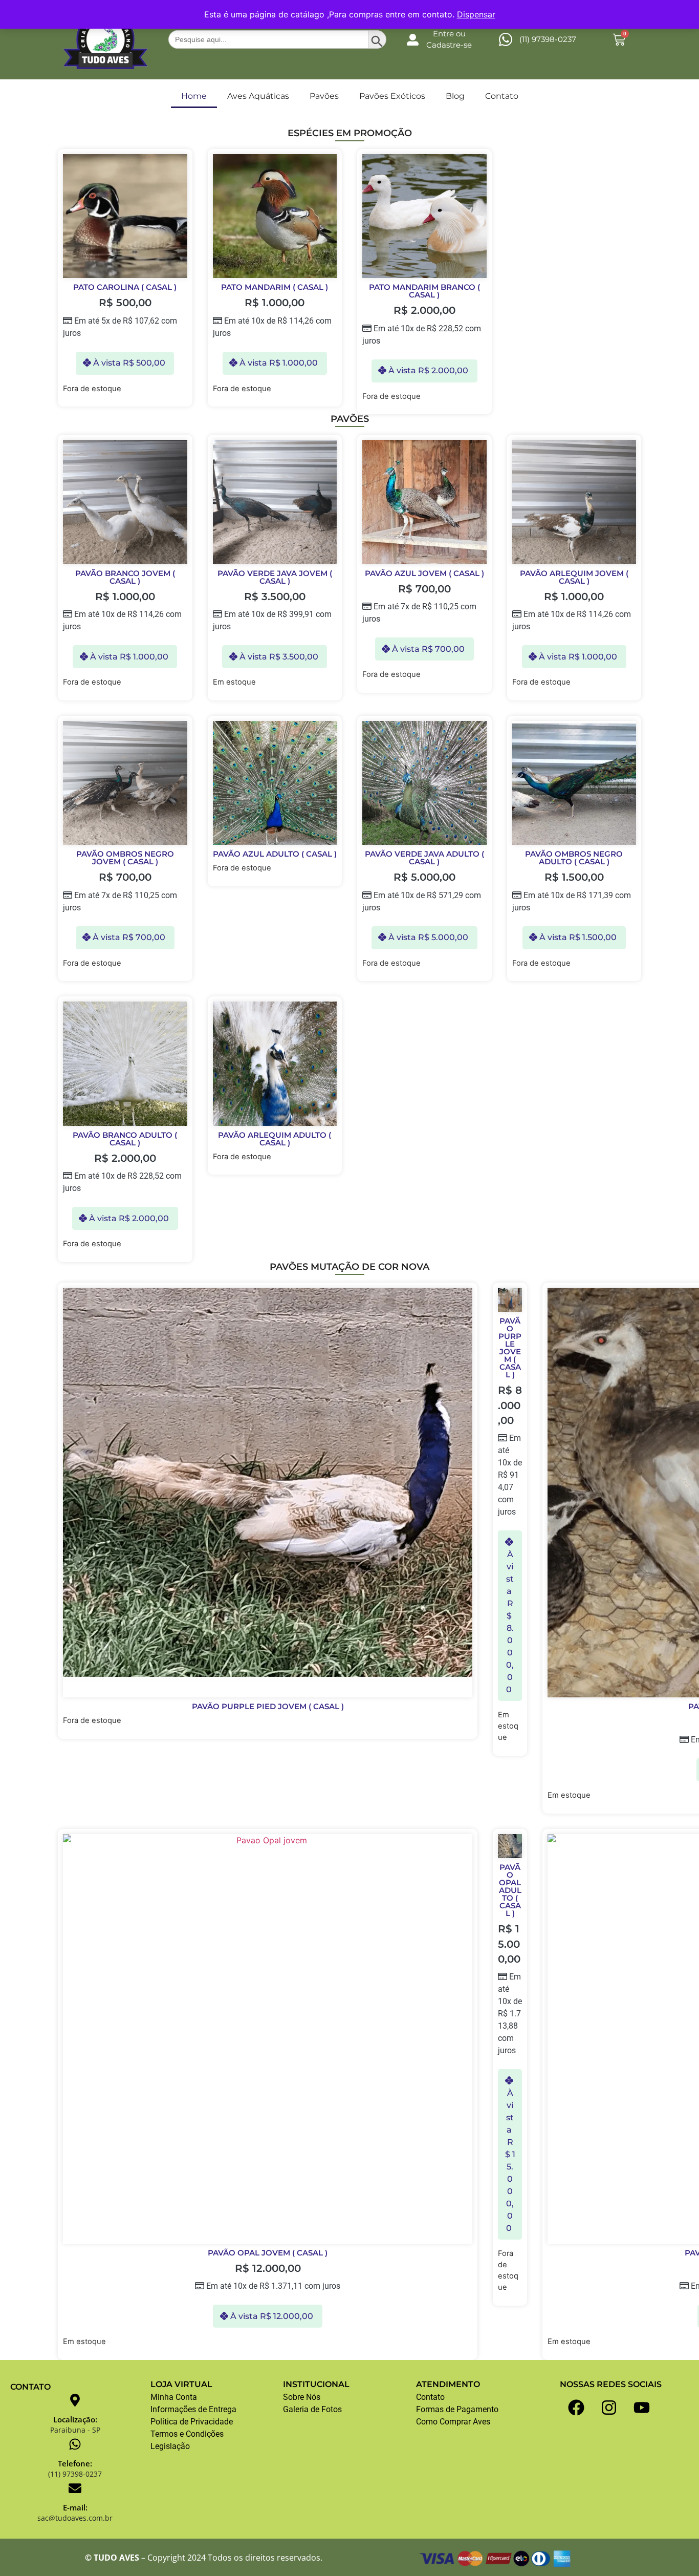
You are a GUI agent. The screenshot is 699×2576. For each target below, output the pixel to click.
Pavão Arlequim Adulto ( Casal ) (275, 1139)
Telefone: (75, 2463)
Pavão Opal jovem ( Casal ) (268, 2253)
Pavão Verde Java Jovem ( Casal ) (275, 577)
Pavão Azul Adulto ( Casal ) (275, 854)
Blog (455, 96)
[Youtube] (642, 2408)
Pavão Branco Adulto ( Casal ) (125, 1139)
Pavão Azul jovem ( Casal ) (424, 573)
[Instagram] (609, 2408)
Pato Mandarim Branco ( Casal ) (424, 291)
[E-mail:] (75, 2488)
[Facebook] (576, 2408)
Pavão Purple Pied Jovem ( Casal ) (268, 1706)
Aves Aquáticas (258, 96)
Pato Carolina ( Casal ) (125, 287)
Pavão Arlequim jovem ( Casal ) (574, 577)
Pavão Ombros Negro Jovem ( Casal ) (125, 858)
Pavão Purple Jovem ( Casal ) (510, 1348)
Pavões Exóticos (392, 96)
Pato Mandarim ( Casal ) (275, 287)
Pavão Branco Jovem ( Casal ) (125, 577)
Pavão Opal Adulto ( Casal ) (510, 1890)
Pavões (324, 96)
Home (194, 96)
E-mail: (75, 2507)
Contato (502, 96)
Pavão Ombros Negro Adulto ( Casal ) (574, 858)
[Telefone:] (75, 2444)
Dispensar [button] (476, 14)
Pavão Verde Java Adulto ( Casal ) (424, 858)
